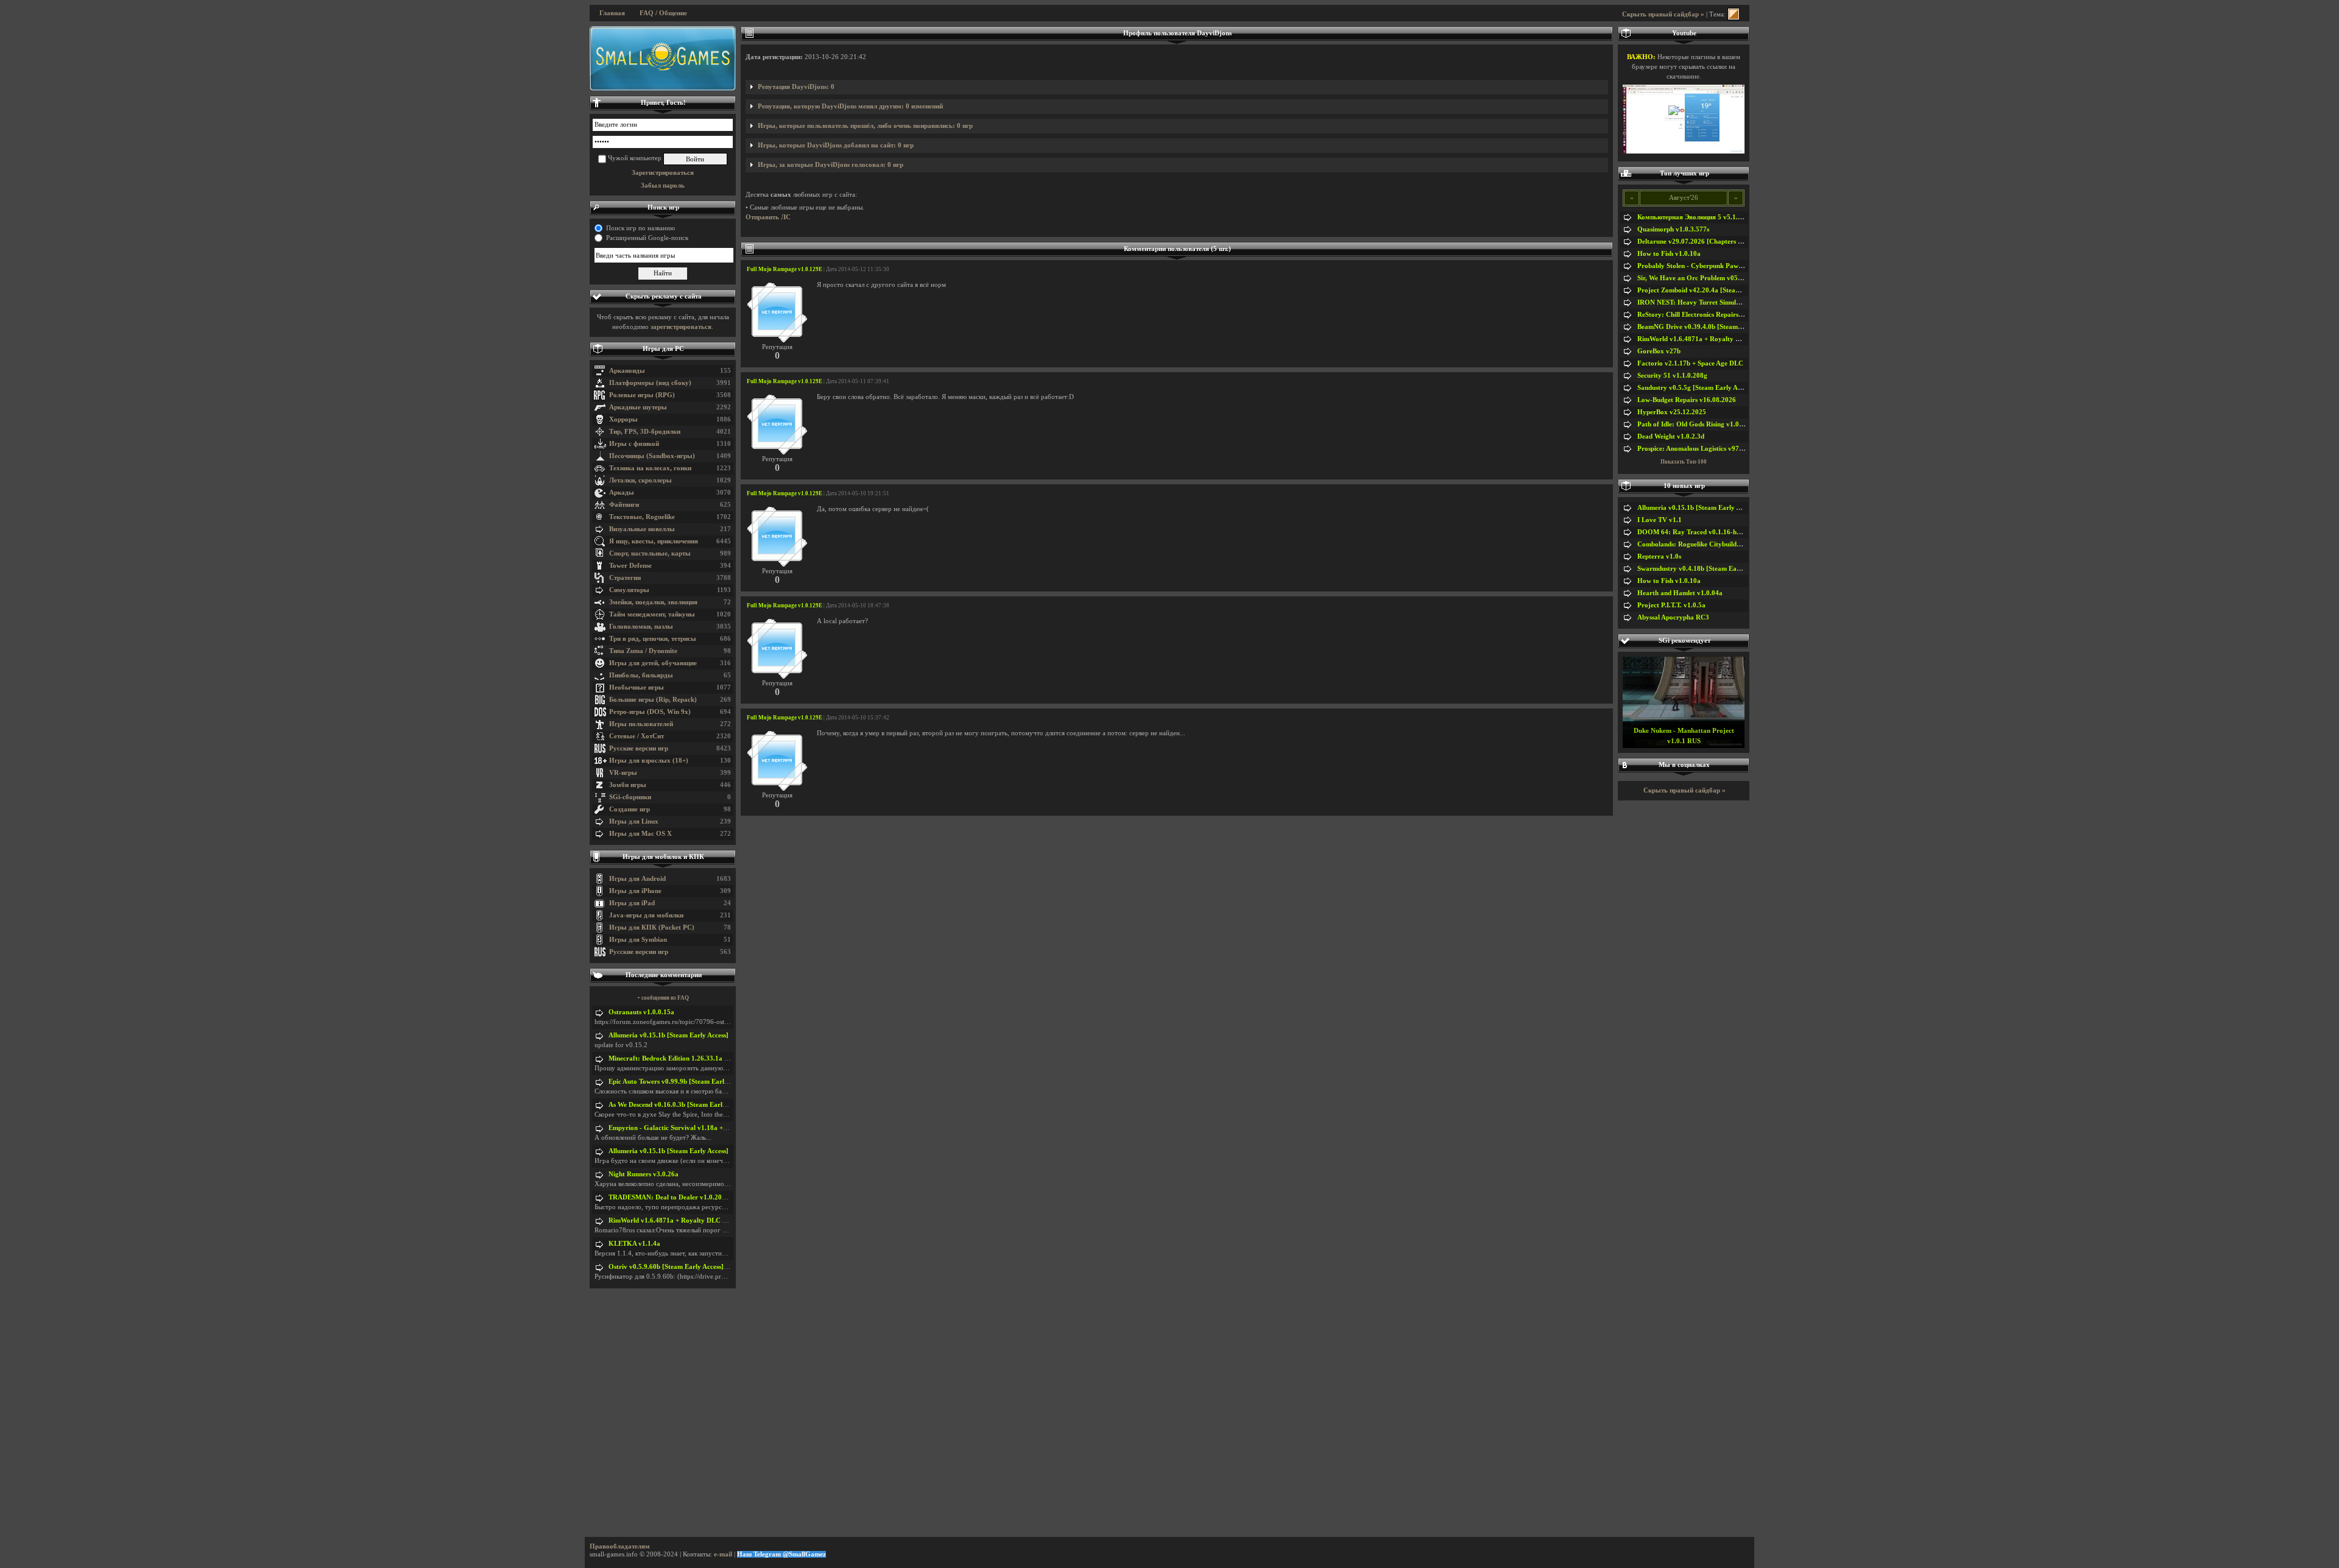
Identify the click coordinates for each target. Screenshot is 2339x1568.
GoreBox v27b (1659, 351)
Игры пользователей (641, 724)
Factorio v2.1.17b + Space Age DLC (1690, 363)
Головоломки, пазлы (641, 627)
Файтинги (624, 505)
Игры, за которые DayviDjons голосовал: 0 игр (831, 165)
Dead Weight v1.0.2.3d (1671, 436)
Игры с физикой (634, 444)
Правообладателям (620, 1546)
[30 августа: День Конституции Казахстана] (663, 58)
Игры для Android (637, 879)
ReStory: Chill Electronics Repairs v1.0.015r (1703, 315)
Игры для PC (663, 349)
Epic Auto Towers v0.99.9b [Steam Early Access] (679, 1082)
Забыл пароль (663, 185)
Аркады (622, 493)
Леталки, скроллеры (640, 480)
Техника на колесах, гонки (650, 468)
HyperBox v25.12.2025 (1672, 412)
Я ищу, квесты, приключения (654, 541)
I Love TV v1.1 (1660, 520)
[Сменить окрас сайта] (1734, 14)
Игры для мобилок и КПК (663, 857)
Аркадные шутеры (638, 407)
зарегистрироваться (681, 327)
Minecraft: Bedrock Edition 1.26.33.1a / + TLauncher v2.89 (696, 1058)
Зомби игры (628, 785)
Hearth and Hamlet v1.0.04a (1680, 593)
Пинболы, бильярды (641, 675)
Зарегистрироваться (663, 173)
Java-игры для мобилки (646, 915)
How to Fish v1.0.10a (1669, 254)
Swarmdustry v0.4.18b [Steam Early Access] (1702, 569)
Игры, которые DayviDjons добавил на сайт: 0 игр (836, 145)
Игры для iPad (632, 903)
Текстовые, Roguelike (642, 517)
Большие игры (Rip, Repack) (653, 700)
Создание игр (630, 809)
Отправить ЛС (768, 217)
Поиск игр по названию (640, 228)
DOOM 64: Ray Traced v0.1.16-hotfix (1694, 532)
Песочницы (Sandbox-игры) (652, 456)
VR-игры (623, 773)
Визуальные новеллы (642, 529)
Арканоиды (627, 371)
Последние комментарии (664, 975)
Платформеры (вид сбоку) (650, 383)
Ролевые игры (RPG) (642, 395)
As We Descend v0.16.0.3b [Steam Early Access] (679, 1105)
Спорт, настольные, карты (650, 553)
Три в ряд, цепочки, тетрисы (653, 639)
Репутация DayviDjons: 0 (796, 87)
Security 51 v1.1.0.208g (1672, 376)
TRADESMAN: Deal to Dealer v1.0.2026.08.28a (680, 1197)
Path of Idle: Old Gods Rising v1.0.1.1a (1695, 424)
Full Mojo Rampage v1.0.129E (785, 269)
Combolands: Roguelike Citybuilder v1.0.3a (1702, 544)
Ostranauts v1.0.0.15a (641, 1012)
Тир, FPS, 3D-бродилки (645, 432)
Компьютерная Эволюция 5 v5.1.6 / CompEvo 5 (1709, 217)
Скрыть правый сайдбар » (1663, 14)
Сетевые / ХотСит (637, 736)
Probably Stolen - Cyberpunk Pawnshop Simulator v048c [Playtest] (1737, 266)
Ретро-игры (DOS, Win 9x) (650, 712)
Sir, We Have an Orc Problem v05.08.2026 (1700, 278)
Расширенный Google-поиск (647, 238)
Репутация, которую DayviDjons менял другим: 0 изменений (850, 106)
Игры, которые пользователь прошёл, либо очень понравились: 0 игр (865, 126)
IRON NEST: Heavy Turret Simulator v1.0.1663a (1710, 302)
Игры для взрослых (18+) (649, 761)
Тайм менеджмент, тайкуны (652, 614)
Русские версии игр (639, 748)
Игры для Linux (634, 821)
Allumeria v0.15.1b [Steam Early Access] (669, 1035)
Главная (612, 13)
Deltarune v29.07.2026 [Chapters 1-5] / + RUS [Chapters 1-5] (1728, 242)
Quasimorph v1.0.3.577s (1673, 229)
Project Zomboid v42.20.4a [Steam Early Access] (1709, 290)
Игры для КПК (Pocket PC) (652, 927)
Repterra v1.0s (1659, 556)
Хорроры (623, 419)
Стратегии (625, 578)
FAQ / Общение (663, 13)
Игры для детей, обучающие (653, 663)
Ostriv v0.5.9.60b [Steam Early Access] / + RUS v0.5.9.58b (695, 1267)
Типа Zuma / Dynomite (643, 651)
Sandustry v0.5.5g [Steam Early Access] (1696, 388)
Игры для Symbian (638, 940)
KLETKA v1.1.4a (634, 1244)
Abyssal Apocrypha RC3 (1673, 617)
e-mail (723, 1554)
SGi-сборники (630, 797)
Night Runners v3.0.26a (644, 1174)
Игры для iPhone (635, 891)
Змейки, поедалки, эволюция (653, 602)
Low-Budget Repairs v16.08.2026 (1687, 400)
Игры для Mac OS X (640, 834)
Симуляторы (629, 590)
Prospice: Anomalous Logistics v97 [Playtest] (1703, 449)
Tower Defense (630, 566)
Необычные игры (637, 687)
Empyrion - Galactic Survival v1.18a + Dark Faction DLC (694, 1128)
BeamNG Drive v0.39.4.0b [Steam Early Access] (1708, 327)
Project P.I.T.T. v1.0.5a (1671, 605)
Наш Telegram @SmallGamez (781, 1554)
